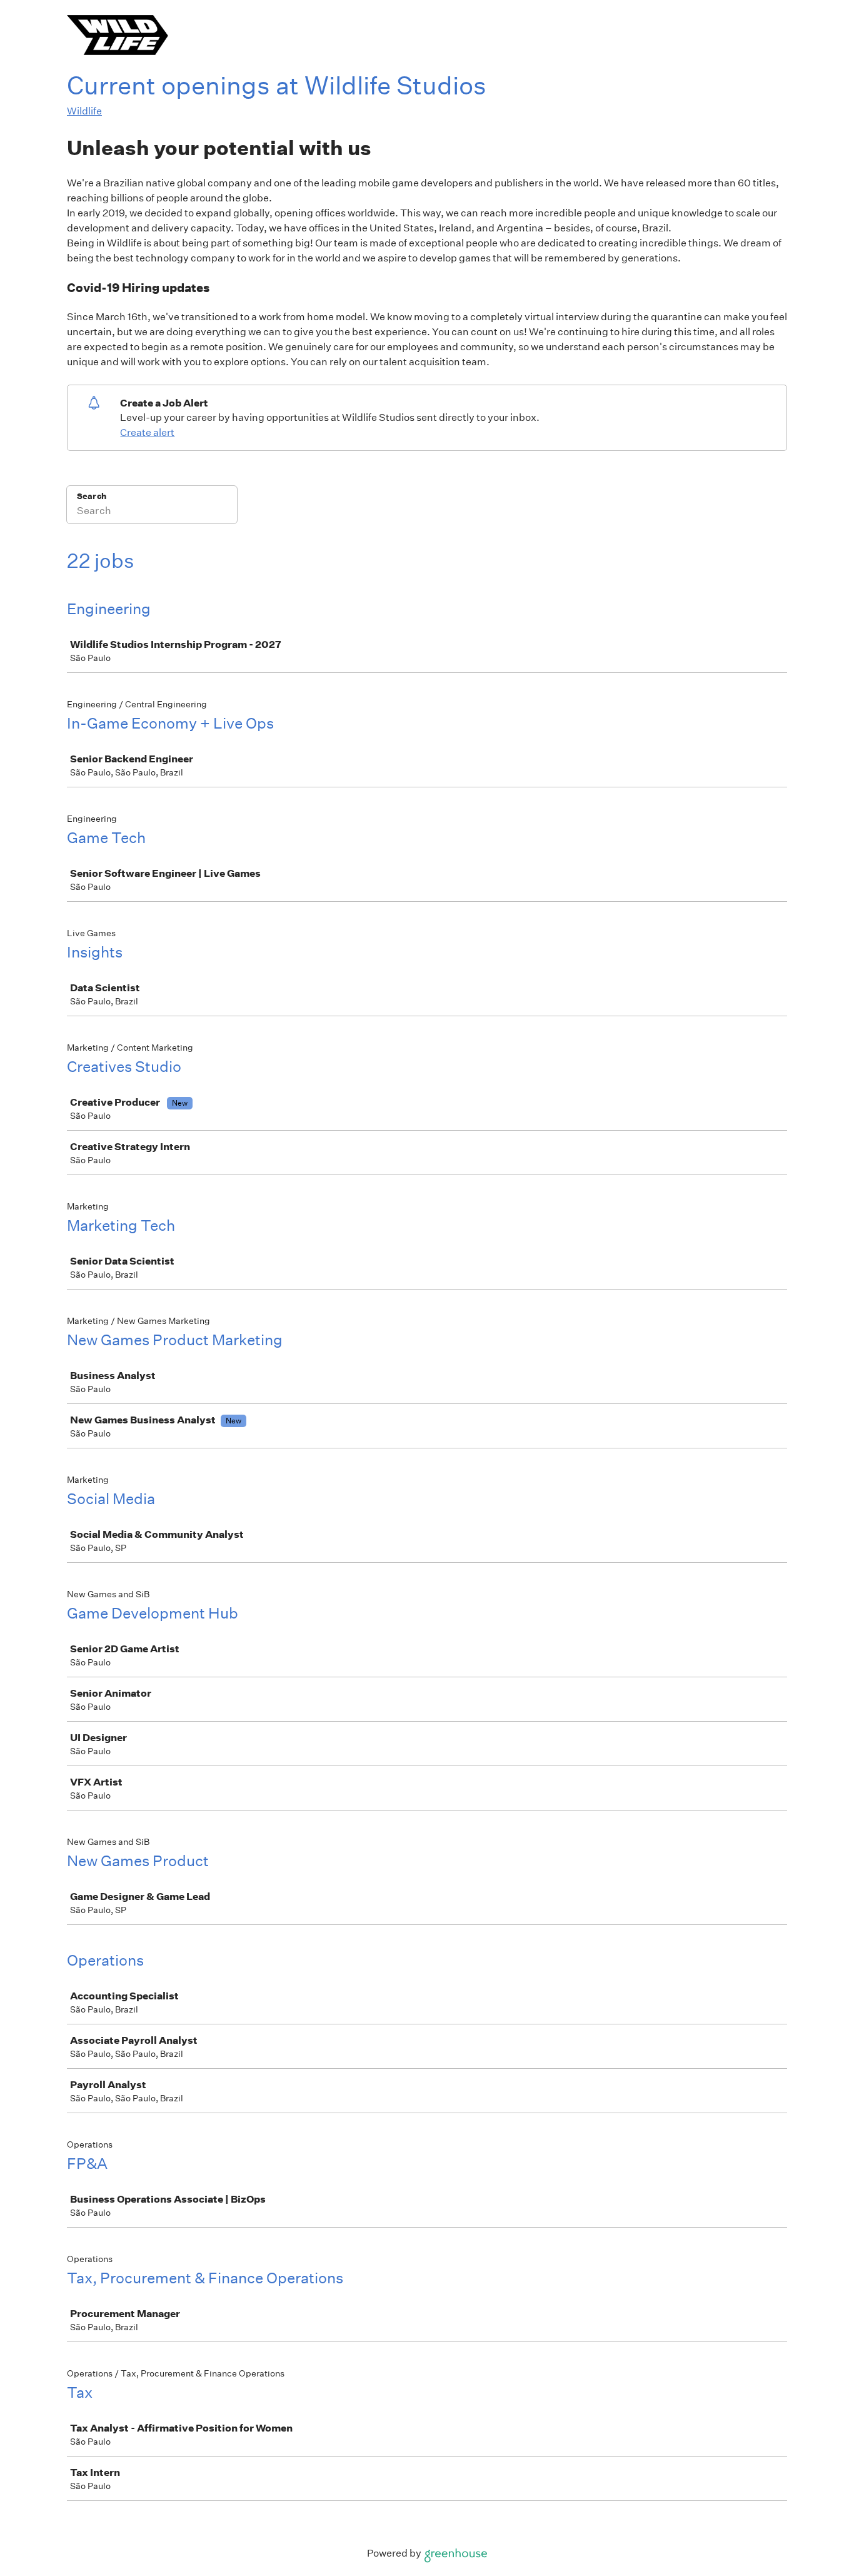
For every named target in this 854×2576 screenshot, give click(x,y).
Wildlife (84, 111)
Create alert (147, 432)
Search (92, 496)
